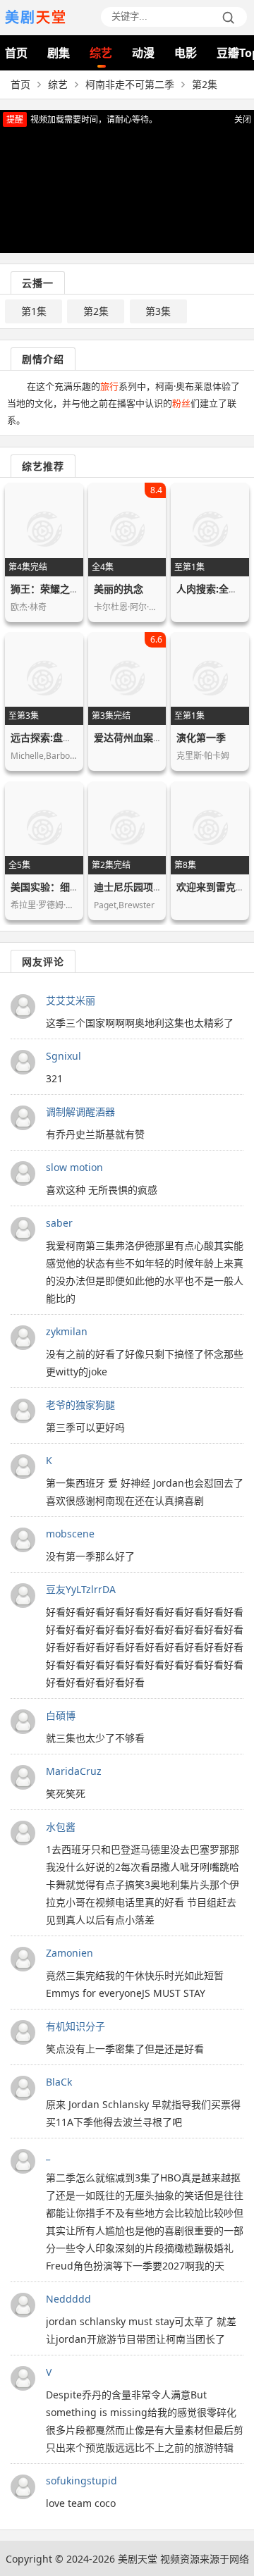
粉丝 (181, 403)
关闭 (243, 119)
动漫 (143, 53)
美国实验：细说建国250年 (68, 887)
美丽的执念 (119, 589)
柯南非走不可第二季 (130, 84)
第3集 (158, 311)
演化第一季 (201, 737)
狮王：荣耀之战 (45, 589)
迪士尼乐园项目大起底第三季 (158, 887)
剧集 (59, 53)
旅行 (109, 386)
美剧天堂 (138, 2559)
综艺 (101, 53)
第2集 (96, 311)
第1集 (34, 311)
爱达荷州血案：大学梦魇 (148, 737)
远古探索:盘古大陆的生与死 (71, 737)
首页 (16, 53)
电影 (186, 53)
